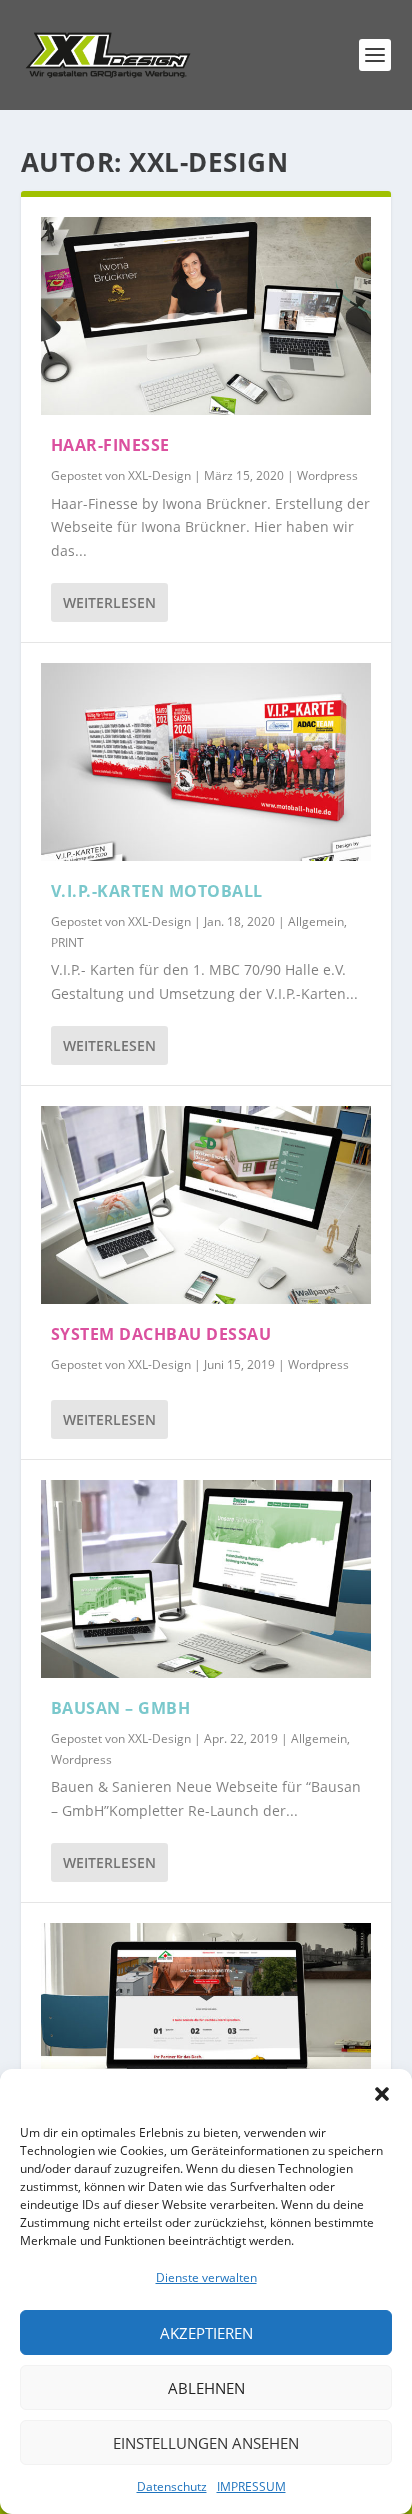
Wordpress (327, 475)
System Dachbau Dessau (161, 1334)
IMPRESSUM (251, 2486)
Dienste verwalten (206, 2277)
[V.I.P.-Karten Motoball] (206, 762)
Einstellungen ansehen (206, 2443)
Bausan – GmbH (121, 1708)
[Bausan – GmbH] (206, 1579)
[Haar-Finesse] (206, 316)
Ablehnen (206, 2388)
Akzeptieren (206, 2333)
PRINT (67, 942)
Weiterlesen (109, 602)
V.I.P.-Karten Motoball (157, 891)
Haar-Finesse (110, 445)
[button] (382, 2094)
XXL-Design (159, 475)
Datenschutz (172, 2486)
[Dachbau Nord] (206, 2022)
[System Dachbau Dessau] (206, 1205)
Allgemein (316, 921)
